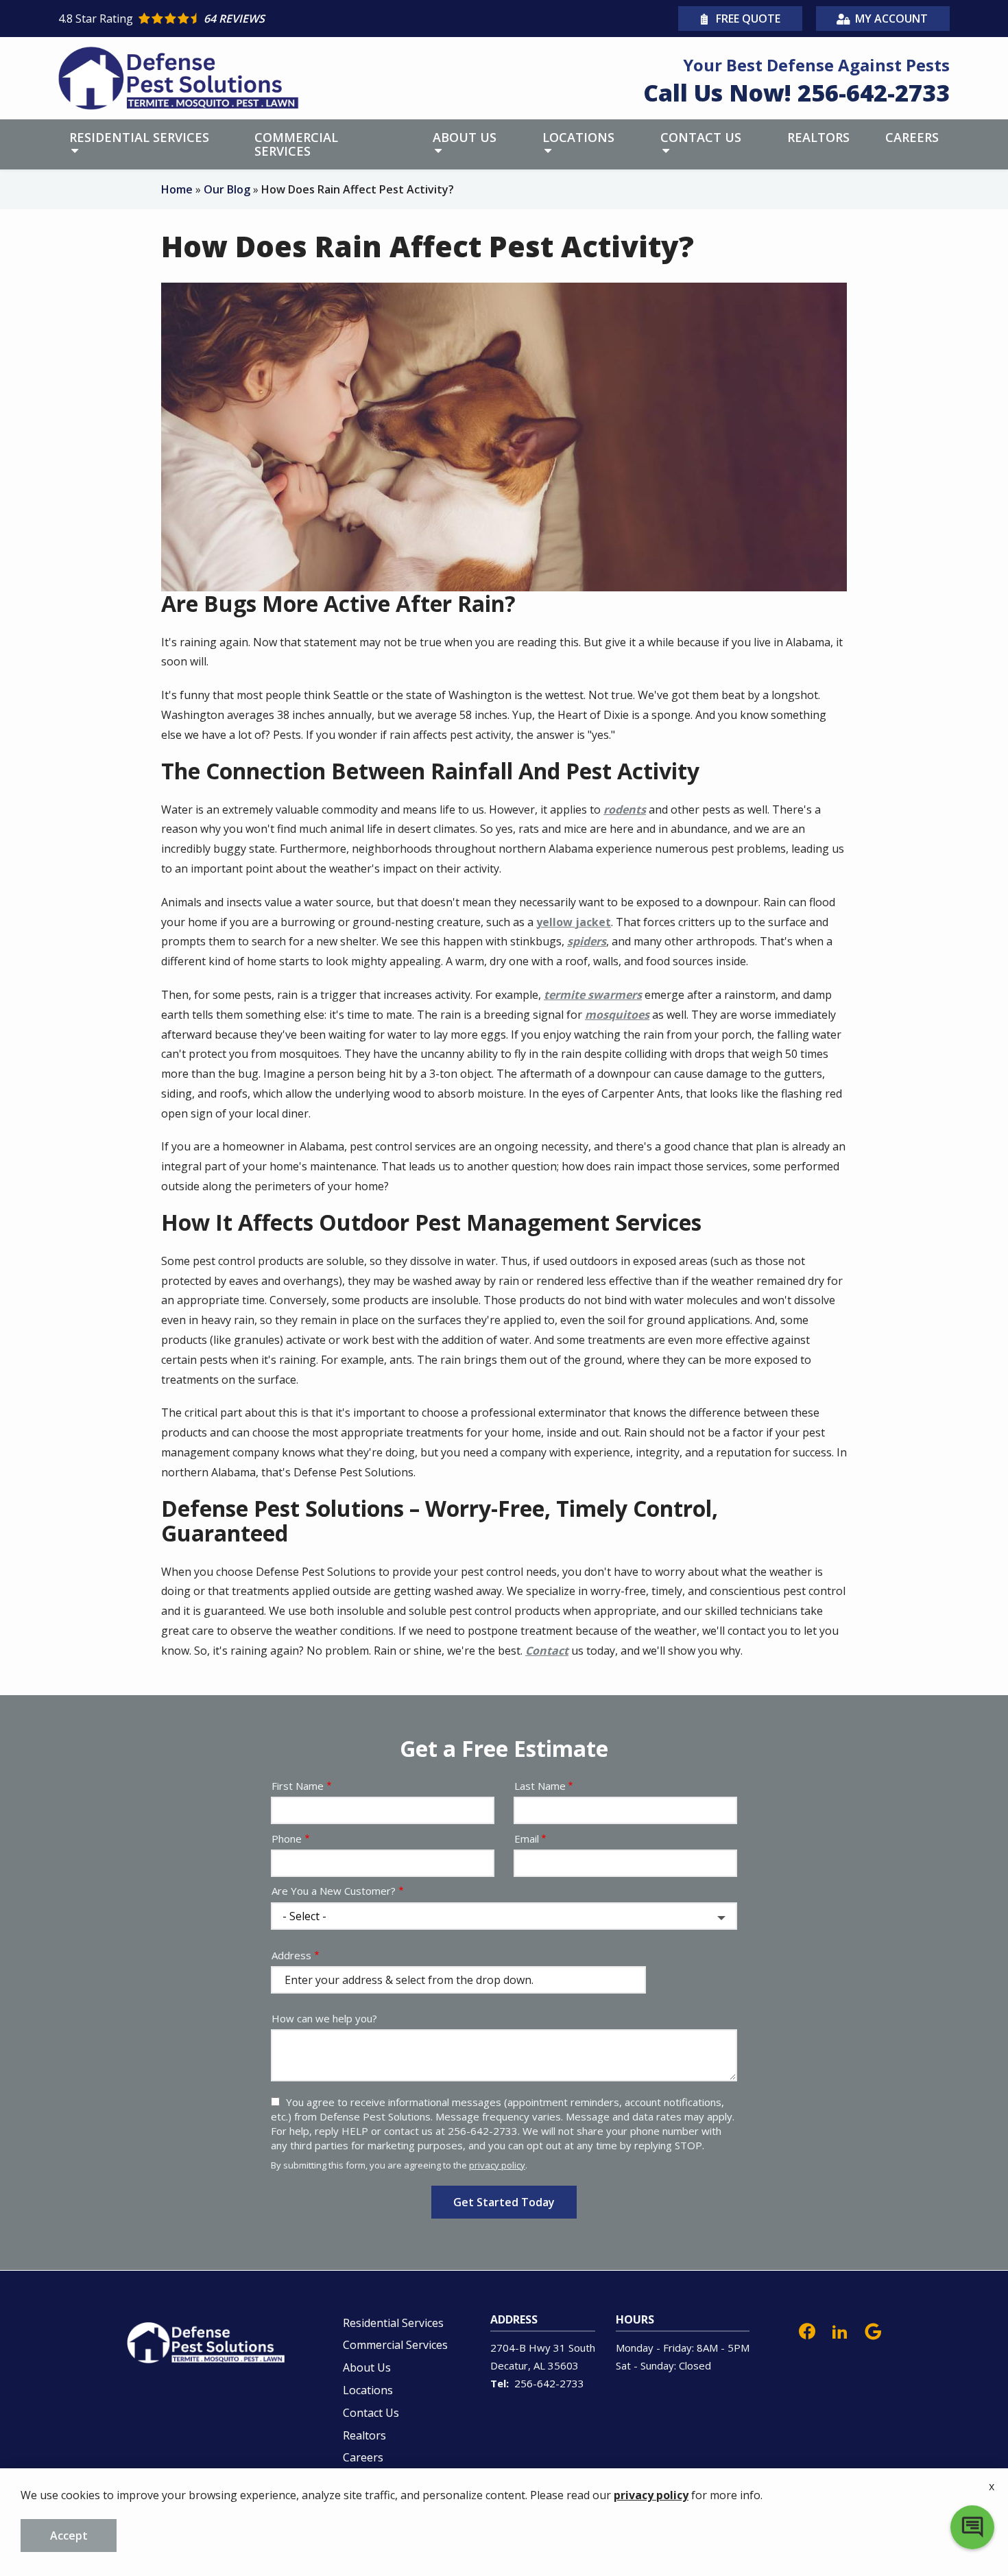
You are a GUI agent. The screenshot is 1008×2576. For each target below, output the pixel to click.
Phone (287, 1839)
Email (527, 1839)
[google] (873, 2330)
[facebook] (807, 2330)
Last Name (540, 1786)
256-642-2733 (549, 2383)
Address (291, 1955)
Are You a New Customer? (334, 1891)
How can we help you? (324, 2018)
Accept (69, 2536)
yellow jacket (574, 922)
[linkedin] (840, 2330)
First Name (298, 1786)
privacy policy (497, 2165)
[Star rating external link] (281, 19)
